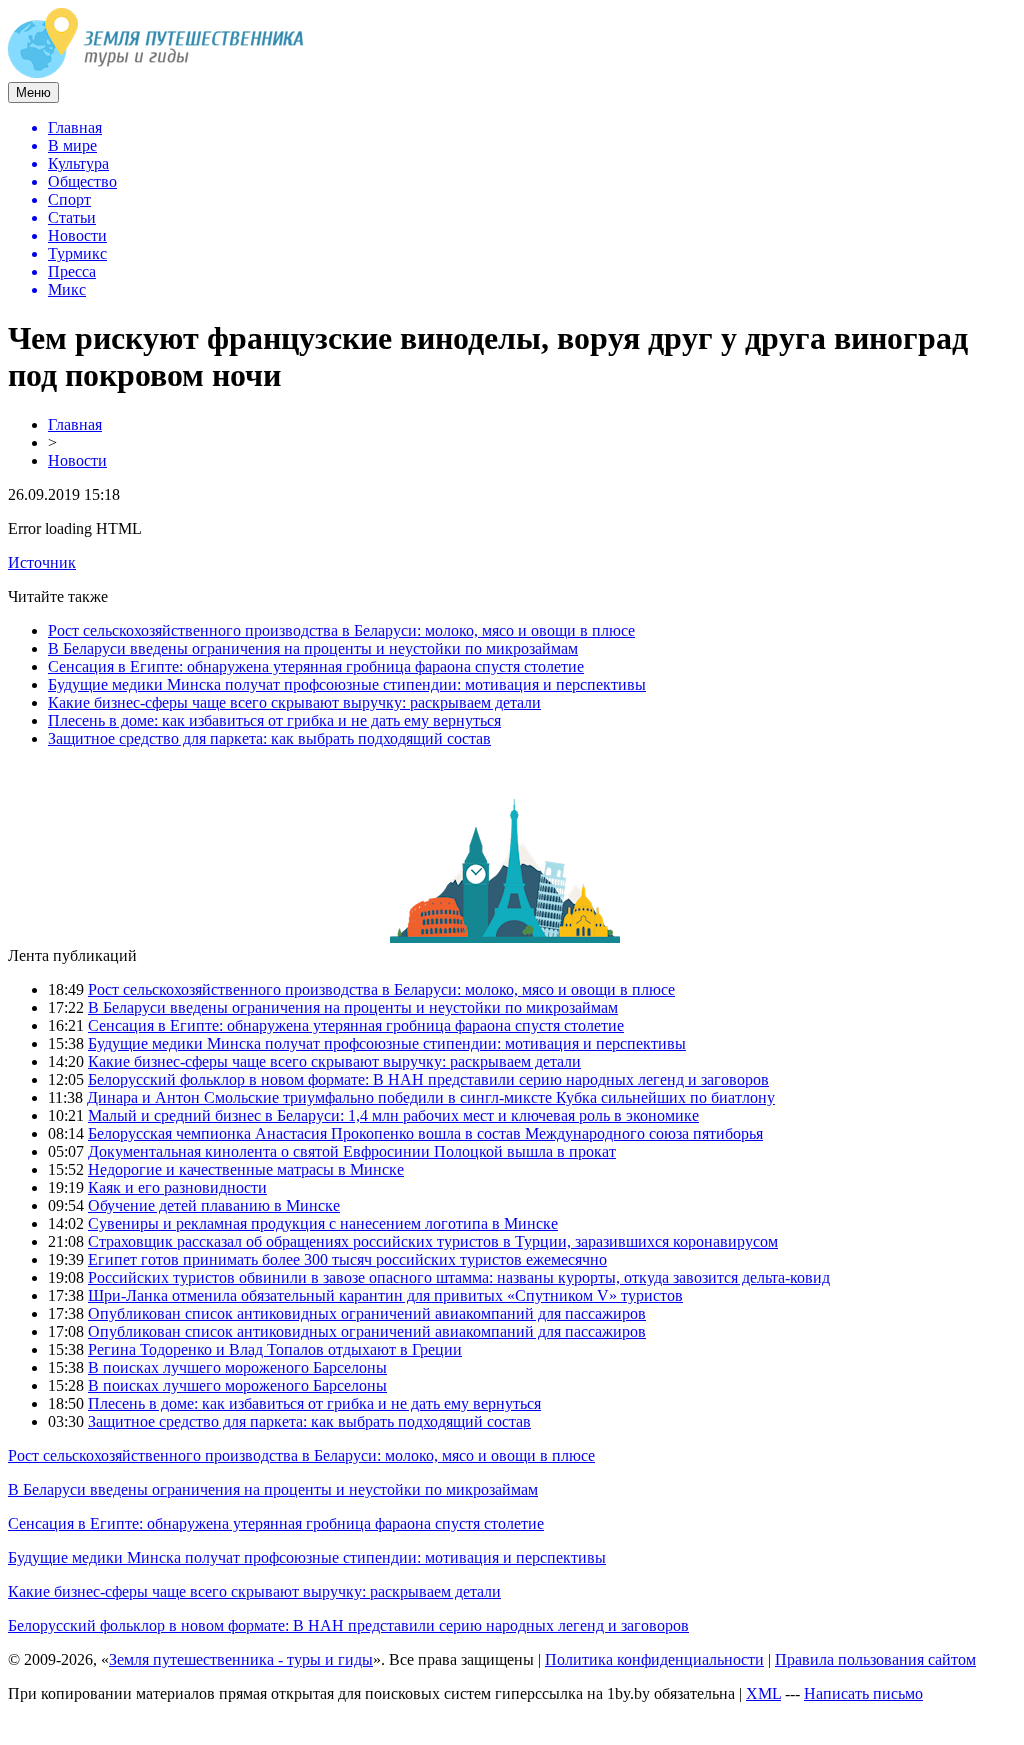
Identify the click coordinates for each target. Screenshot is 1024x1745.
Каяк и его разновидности (177, 1187)
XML (763, 1693)
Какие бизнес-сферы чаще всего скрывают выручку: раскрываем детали (294, 702)
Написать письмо (863, 1693)
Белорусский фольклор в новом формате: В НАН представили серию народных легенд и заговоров (428, 1079)
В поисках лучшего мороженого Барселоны (237, 1367)
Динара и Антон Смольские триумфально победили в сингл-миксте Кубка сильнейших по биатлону (431, 1097)
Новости (77, 460)
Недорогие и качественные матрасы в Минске (246, 1169)
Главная (75, 424)
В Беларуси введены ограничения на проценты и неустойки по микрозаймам (313, 648)
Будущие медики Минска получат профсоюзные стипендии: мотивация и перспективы (347, 684)
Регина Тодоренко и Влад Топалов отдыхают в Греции (275, 1349)
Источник (42, 562)
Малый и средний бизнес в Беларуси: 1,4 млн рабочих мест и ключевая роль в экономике (393, 1115)
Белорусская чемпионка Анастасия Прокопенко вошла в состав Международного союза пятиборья (425, 1133)
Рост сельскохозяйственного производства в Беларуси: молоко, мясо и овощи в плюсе (341, 630)
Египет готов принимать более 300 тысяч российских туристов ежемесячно (347, 1259)
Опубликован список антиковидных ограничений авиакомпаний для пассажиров (367, 1313)
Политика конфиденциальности (654, 1659)
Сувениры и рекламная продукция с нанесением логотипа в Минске (323, 1223)
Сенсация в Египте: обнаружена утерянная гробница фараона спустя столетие (316, 666)
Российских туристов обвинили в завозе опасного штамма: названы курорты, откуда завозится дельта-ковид (459, 1277)
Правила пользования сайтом (875, 1659)
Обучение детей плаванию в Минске (214, 1205)
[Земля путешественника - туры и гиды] (156, 72)
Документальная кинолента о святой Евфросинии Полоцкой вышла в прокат (352, 1151)
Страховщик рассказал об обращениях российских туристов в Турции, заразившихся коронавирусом (433, 1241)
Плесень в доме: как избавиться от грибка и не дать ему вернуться (274, 720)
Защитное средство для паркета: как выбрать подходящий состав (269, 738)
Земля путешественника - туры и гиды (241, 1659)
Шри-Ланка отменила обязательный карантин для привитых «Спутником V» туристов (385, 1295)
